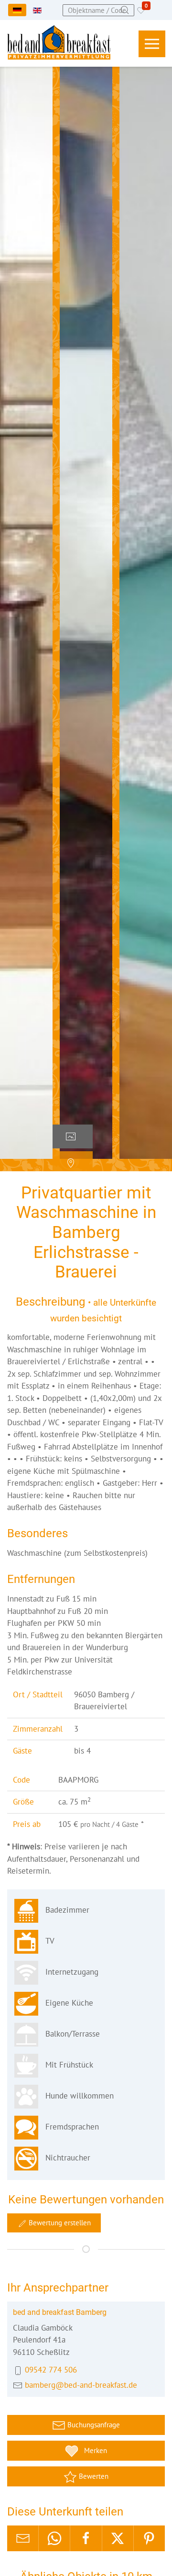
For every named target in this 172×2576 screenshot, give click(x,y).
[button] (152, 44)
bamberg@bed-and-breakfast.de (81, 2385)
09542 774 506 (51, 2370)
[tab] (73, 1136)
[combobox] (98, 10)
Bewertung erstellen (59, 2223)
